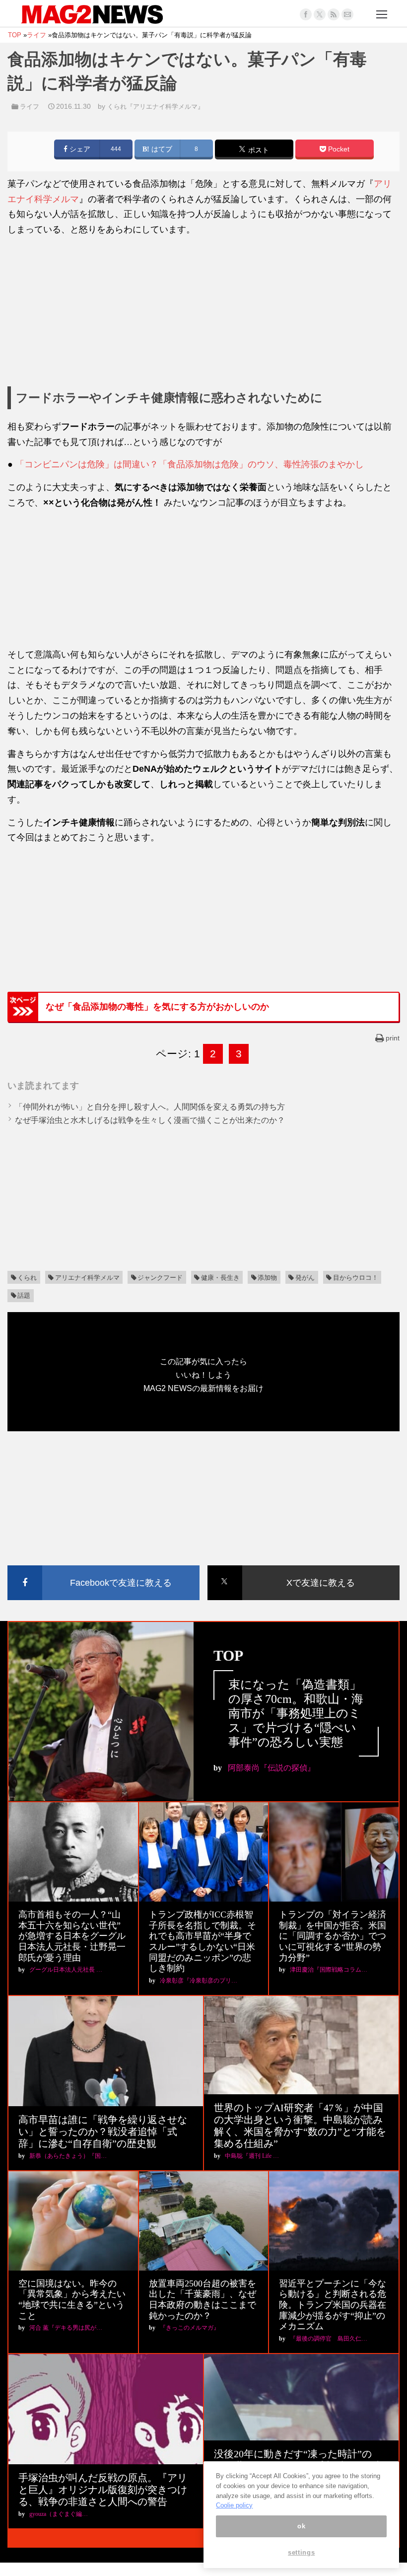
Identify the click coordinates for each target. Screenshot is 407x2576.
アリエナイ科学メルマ (87, 1278)
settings (301, 2552)
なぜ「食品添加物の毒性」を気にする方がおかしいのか (157, 1007)
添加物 (267, 1278)
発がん (305, 1278)
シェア (79, 149)
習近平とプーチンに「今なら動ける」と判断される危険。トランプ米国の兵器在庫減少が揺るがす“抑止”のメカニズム (333, 2305)
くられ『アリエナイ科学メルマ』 (156, 107)
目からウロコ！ (356, 1278)
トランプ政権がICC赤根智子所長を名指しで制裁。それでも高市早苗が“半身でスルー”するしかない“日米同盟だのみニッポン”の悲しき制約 (203, 1941)
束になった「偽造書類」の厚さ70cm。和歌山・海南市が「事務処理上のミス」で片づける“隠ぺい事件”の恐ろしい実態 (296, 1713)
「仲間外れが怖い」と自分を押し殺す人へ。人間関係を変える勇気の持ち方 (150, 1107)
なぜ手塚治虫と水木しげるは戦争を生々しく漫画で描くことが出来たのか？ (150, 1120)
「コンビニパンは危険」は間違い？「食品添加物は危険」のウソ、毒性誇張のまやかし (190, 464)
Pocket (338, 149)
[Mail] (347, 14)
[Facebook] (306, 14)
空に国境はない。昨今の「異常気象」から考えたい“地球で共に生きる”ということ (72, 2300)
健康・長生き (220, 1278)
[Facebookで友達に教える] (103, 1567)
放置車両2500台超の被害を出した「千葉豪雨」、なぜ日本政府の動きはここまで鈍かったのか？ (203, 2300)
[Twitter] (320, 14)
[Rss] (334, 14)
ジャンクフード (160, 1278)
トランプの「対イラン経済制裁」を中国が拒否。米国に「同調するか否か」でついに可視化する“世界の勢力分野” (333, 1936)
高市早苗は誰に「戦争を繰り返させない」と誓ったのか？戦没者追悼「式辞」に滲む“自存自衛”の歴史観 (103, 2132)
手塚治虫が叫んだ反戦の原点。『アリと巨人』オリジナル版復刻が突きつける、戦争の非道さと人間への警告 (103, 2490)
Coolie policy (234, 2505)
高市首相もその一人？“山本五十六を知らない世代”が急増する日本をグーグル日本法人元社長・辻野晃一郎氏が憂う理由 (72, 1936)
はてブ (161, 149)
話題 (24, 1295)
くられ (27, 1278)
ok (301, 2526)
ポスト (258, 150)
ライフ (30, 107)
